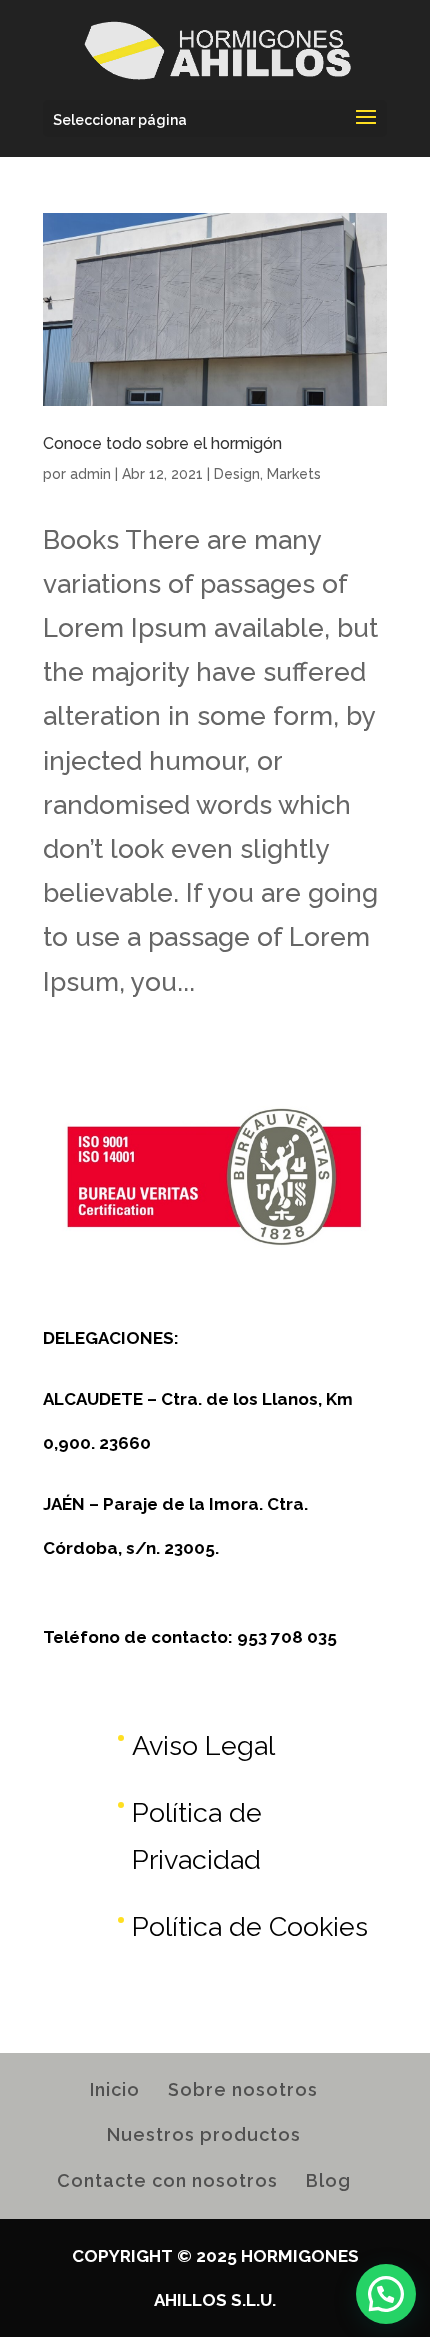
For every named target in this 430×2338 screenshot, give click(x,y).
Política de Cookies (250, 1926)
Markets (294, 474)
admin (90, 474)
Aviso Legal (203, 1745)
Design (237, 474)
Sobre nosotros (243, 2089)
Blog (328, 2180)
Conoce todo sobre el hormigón (162, 443)
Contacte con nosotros (167, 2180)
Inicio (115, 2089)
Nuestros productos (204, 2134)
